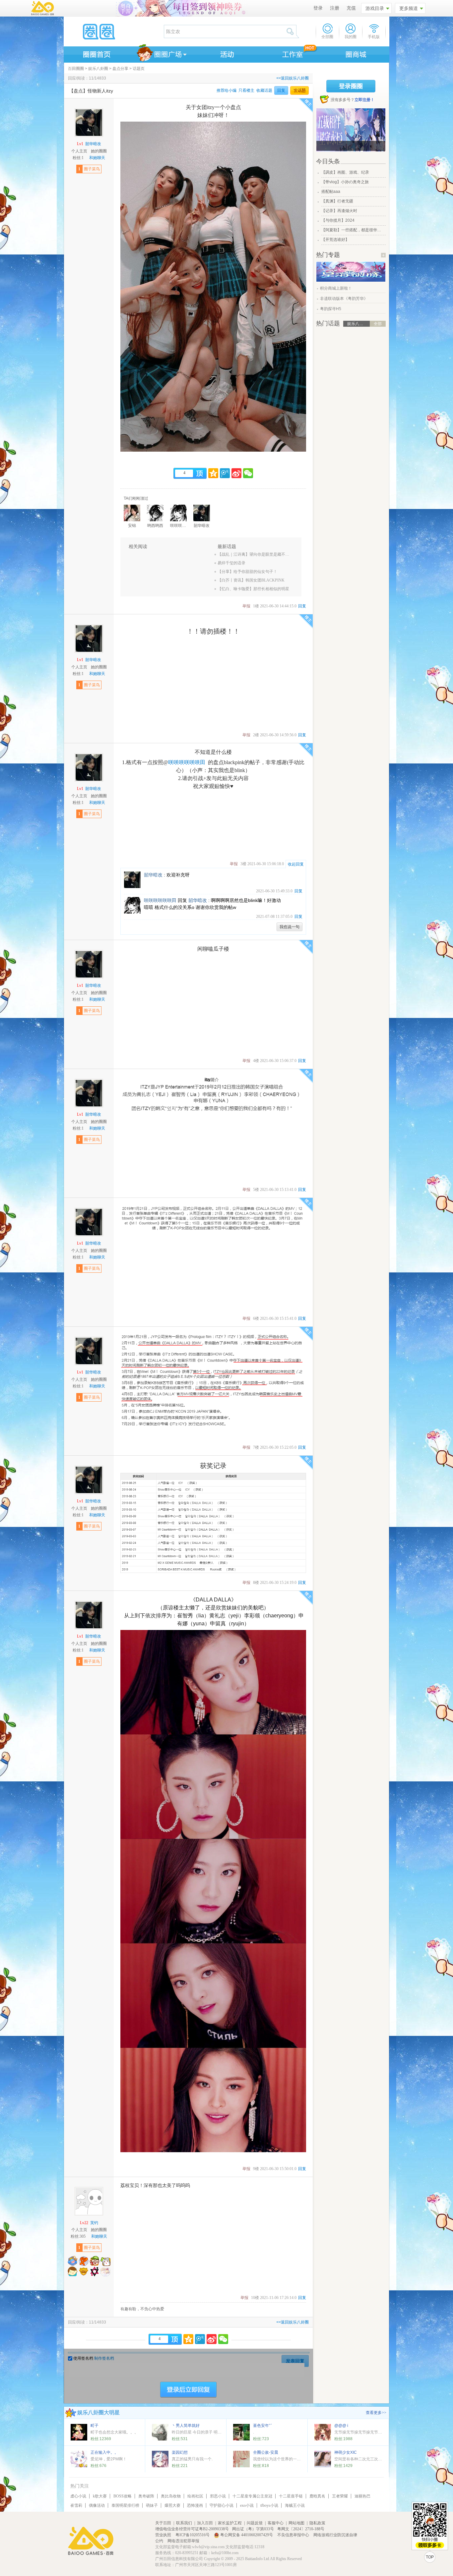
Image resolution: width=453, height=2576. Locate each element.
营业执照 (164, 2535)
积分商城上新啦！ (336, 288)
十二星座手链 (291, 2496)
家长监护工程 (230, 2523)
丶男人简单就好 (186, 2426)
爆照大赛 (172, 2505)
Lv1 (80, 144)
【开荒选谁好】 (335, 240)
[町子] (79, 2432)
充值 (351, 8)
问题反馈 (255, 2523)
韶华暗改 (93, 144)
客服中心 (276, 2523)
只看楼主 (246, 90)
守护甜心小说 (222, 2505)
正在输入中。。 (104, 2452)
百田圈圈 (76, 69)
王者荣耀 (340, 2496)
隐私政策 (317, 2523)
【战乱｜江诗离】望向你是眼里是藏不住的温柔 (255, 554)
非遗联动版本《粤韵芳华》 (344, 299)
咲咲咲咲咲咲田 (187, 762)
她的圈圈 (99, 151)
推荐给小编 (227, 90)
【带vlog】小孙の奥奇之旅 (345, 182)
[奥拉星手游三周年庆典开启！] (351, 280)
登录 (318, 8)
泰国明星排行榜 (125, 2505)
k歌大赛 (100, 2496)
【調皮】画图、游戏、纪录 (345, 172)
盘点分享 (120, 69)
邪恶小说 (218, 2496)
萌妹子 (152, 2505)
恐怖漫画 (195, 2505)
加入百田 (205, 2523)
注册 (335, 8)
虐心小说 (78, 2496)
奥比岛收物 (171, 2496)
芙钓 (94, 2223)
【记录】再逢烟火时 (339, 211)
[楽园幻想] (160, 2459)
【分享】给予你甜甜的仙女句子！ (247, 572)
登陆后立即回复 (188, 2390)
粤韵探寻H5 (331, 309)
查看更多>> (376, 2413)
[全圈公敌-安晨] (241, 2459)
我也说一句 (290, 927)
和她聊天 (97, 158)
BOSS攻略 (123, 2496)
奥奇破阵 (146, 2496)
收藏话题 (264, 90)
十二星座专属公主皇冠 (252, 2496)
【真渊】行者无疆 (337, 201)
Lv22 (84, 2223)
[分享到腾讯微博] (225, 473)
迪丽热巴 (362, 2496)
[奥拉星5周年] (351, 130)
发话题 (299, 90)
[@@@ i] (323, 2432)
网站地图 (296, 2523)
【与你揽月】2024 (338, 220)
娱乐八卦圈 (98, 69)
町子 (95, 2426)
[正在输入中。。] (79, 2459)
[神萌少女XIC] (323, 2459)
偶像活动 (97, 2505)
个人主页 (79, 151)
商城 (356, 53)
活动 (226, 53)
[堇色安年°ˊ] (241, 2432)
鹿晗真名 (317, 2496)
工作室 (291, 53)
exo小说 (247, 2505)
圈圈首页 (96, 53)
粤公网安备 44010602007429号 (247, 2535)
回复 (281, 90)
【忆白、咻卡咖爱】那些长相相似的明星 (253, 589)
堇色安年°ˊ (262, 2426)
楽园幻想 (180, 2452)
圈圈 (113, 31)
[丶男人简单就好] (160, 2432)
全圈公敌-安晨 (266, 2452)
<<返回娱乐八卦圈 (292, 78)
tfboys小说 (269, 2505)
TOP (430, 2557)
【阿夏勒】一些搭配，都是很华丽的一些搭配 (353, 230)
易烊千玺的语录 (231, 563)
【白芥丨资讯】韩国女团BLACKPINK (251, 580)
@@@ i (341, 2426)
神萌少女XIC (346, 2452)
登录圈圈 (351, 86)
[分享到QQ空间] (213, 473)
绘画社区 (195, 2496)
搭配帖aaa (331, 192)
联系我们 (184, 2523)
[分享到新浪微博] (236, 473)
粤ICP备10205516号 (193, 2535)
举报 (246, 606)
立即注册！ (364, 100)
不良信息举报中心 (294, 2535)
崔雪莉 (76, 2505)
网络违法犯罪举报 (183, 2541)
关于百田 (163, 2523)
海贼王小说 (295, 2505)
